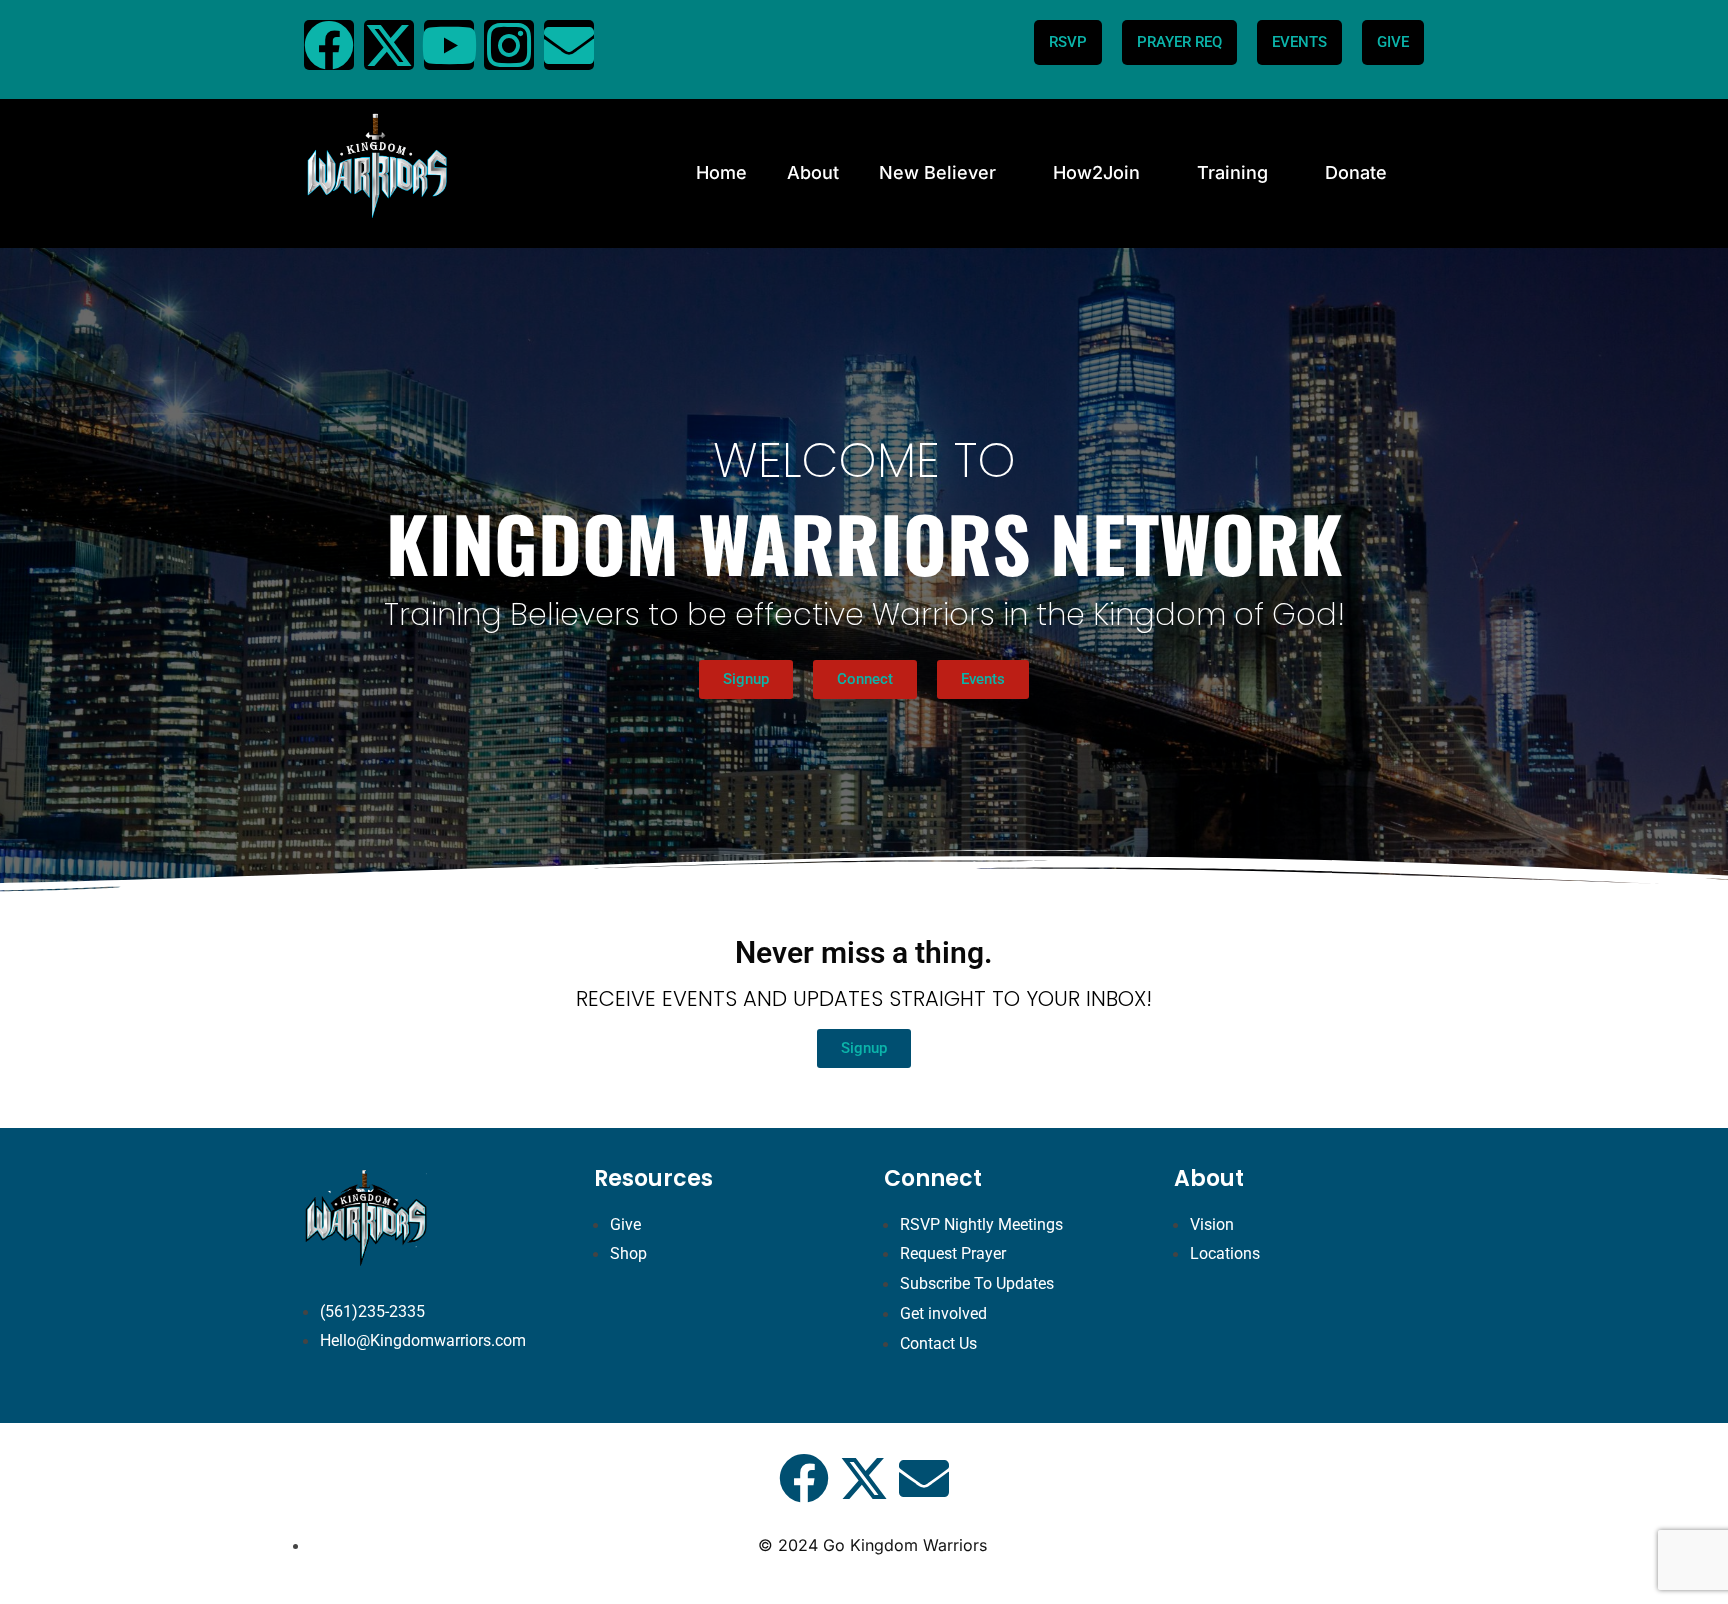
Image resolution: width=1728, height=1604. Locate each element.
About (813, 172)
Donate (1356, 172)
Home (721, 172)
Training (1232, 172)
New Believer (937, 172)
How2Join (1096, 172)
